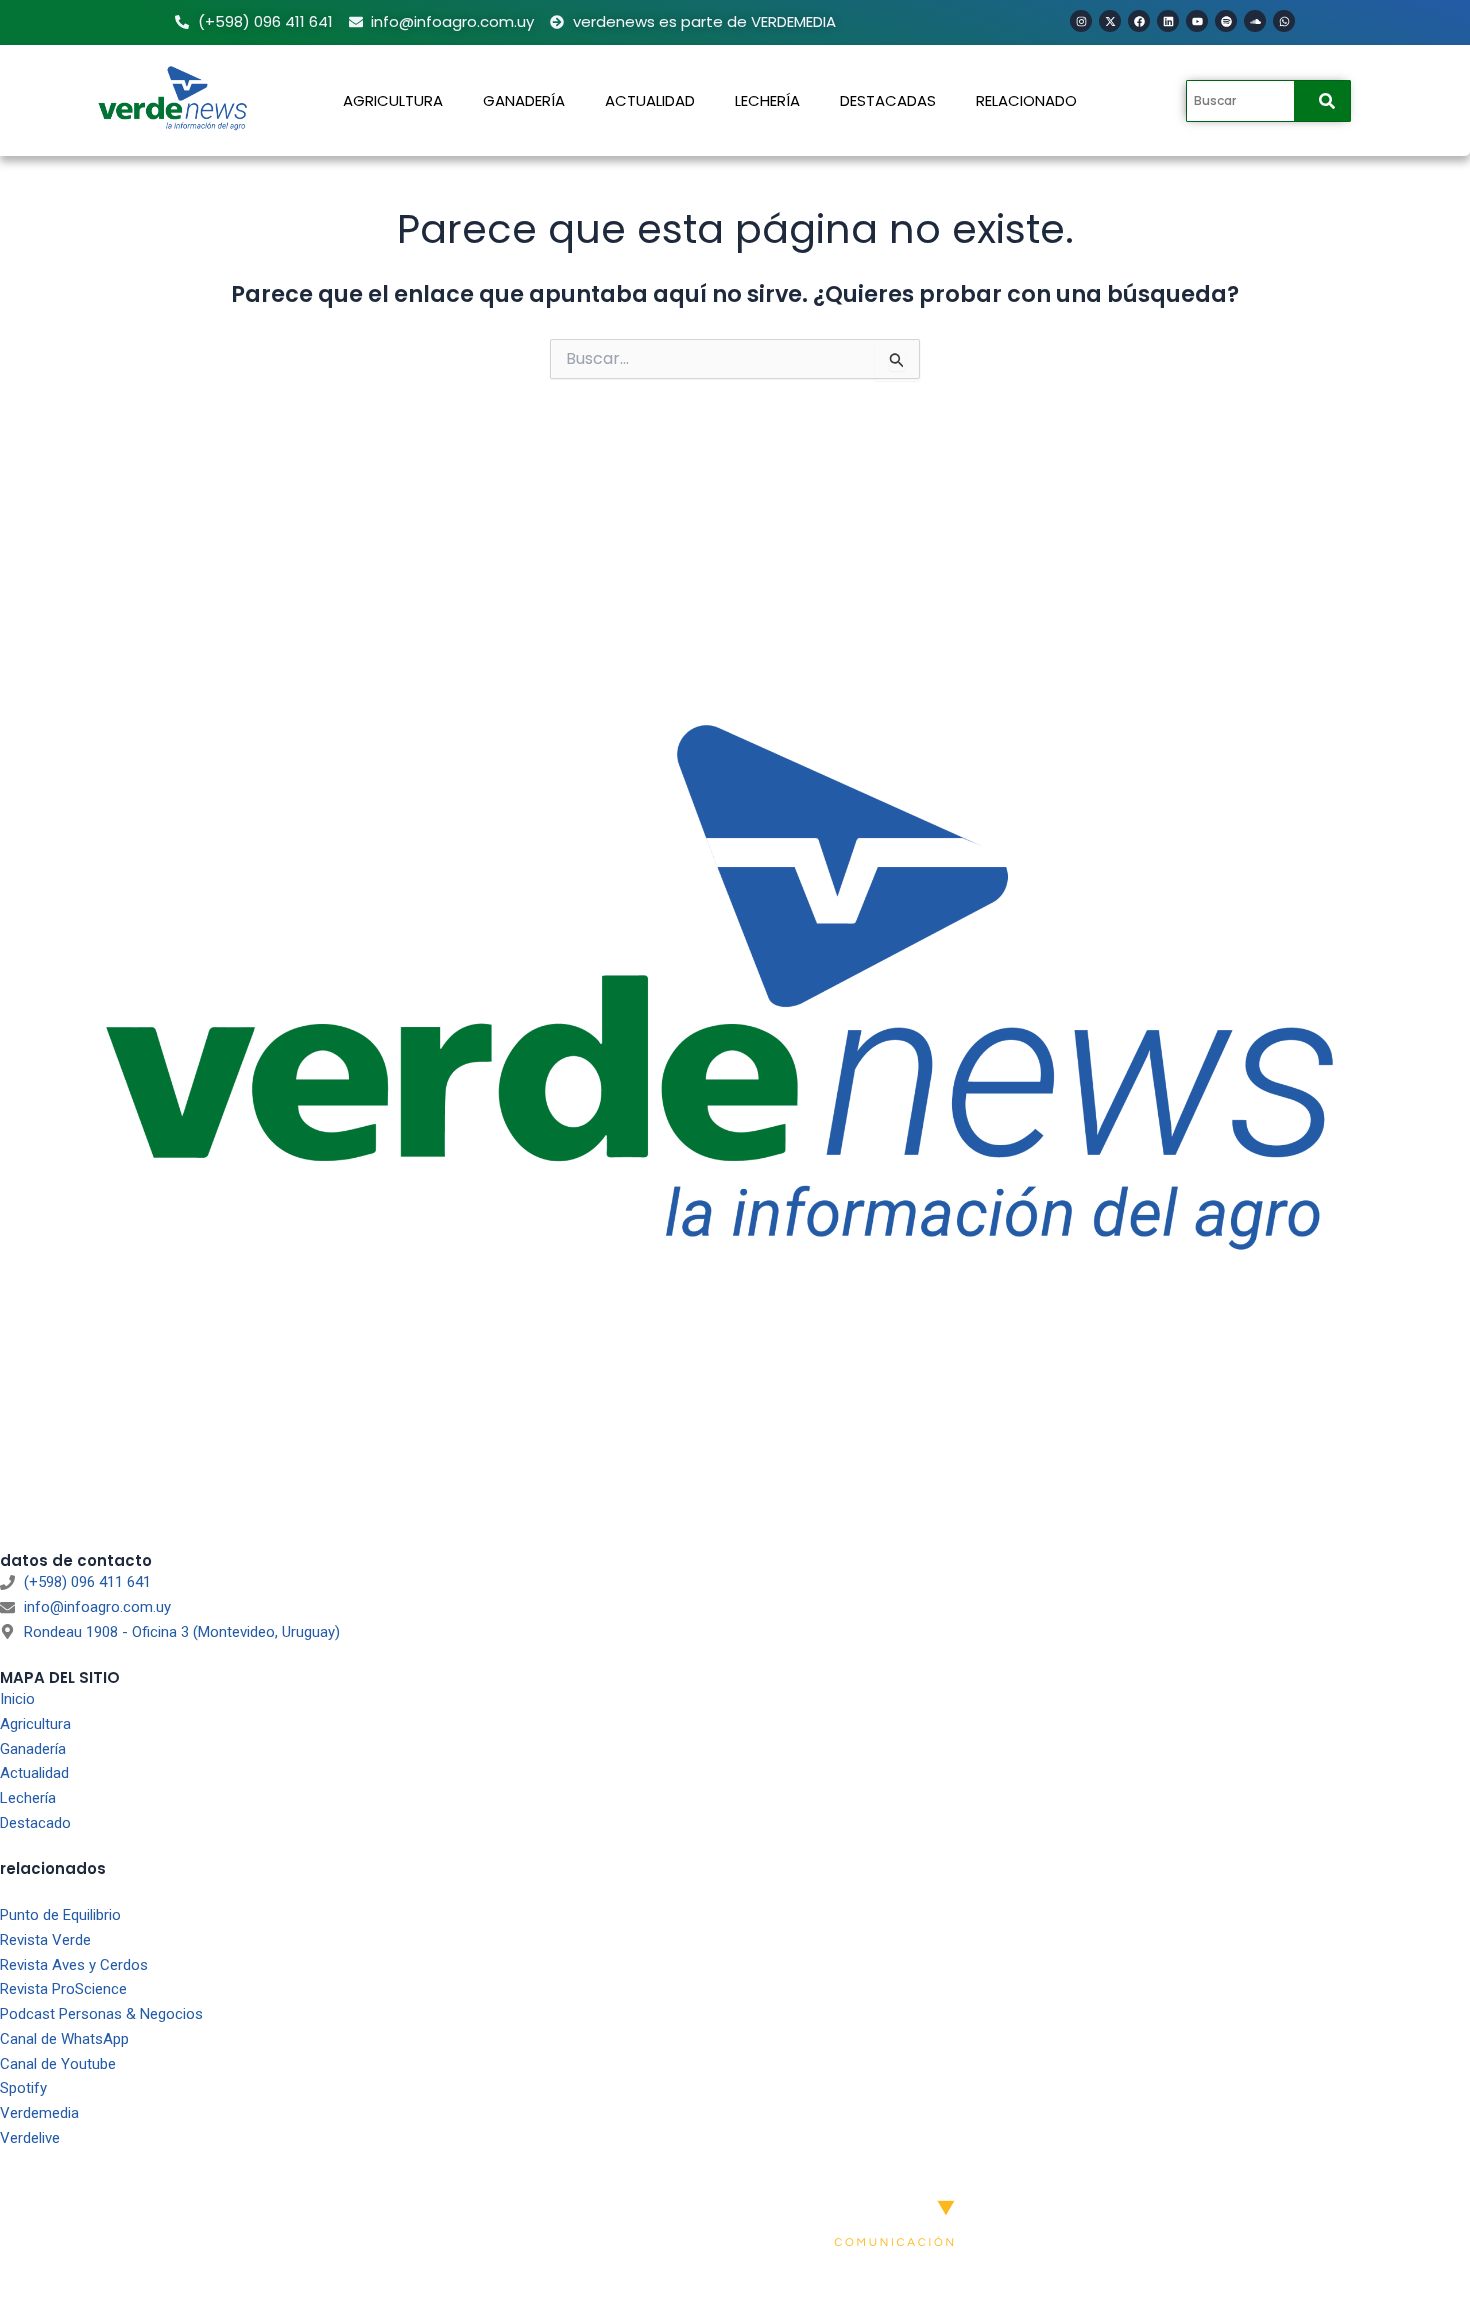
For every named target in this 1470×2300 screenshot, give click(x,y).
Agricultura (393, 100)
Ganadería (524, 100)
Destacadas (888, 100)
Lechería (767, 100)
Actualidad (650, 100)
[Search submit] (1327, 101)
